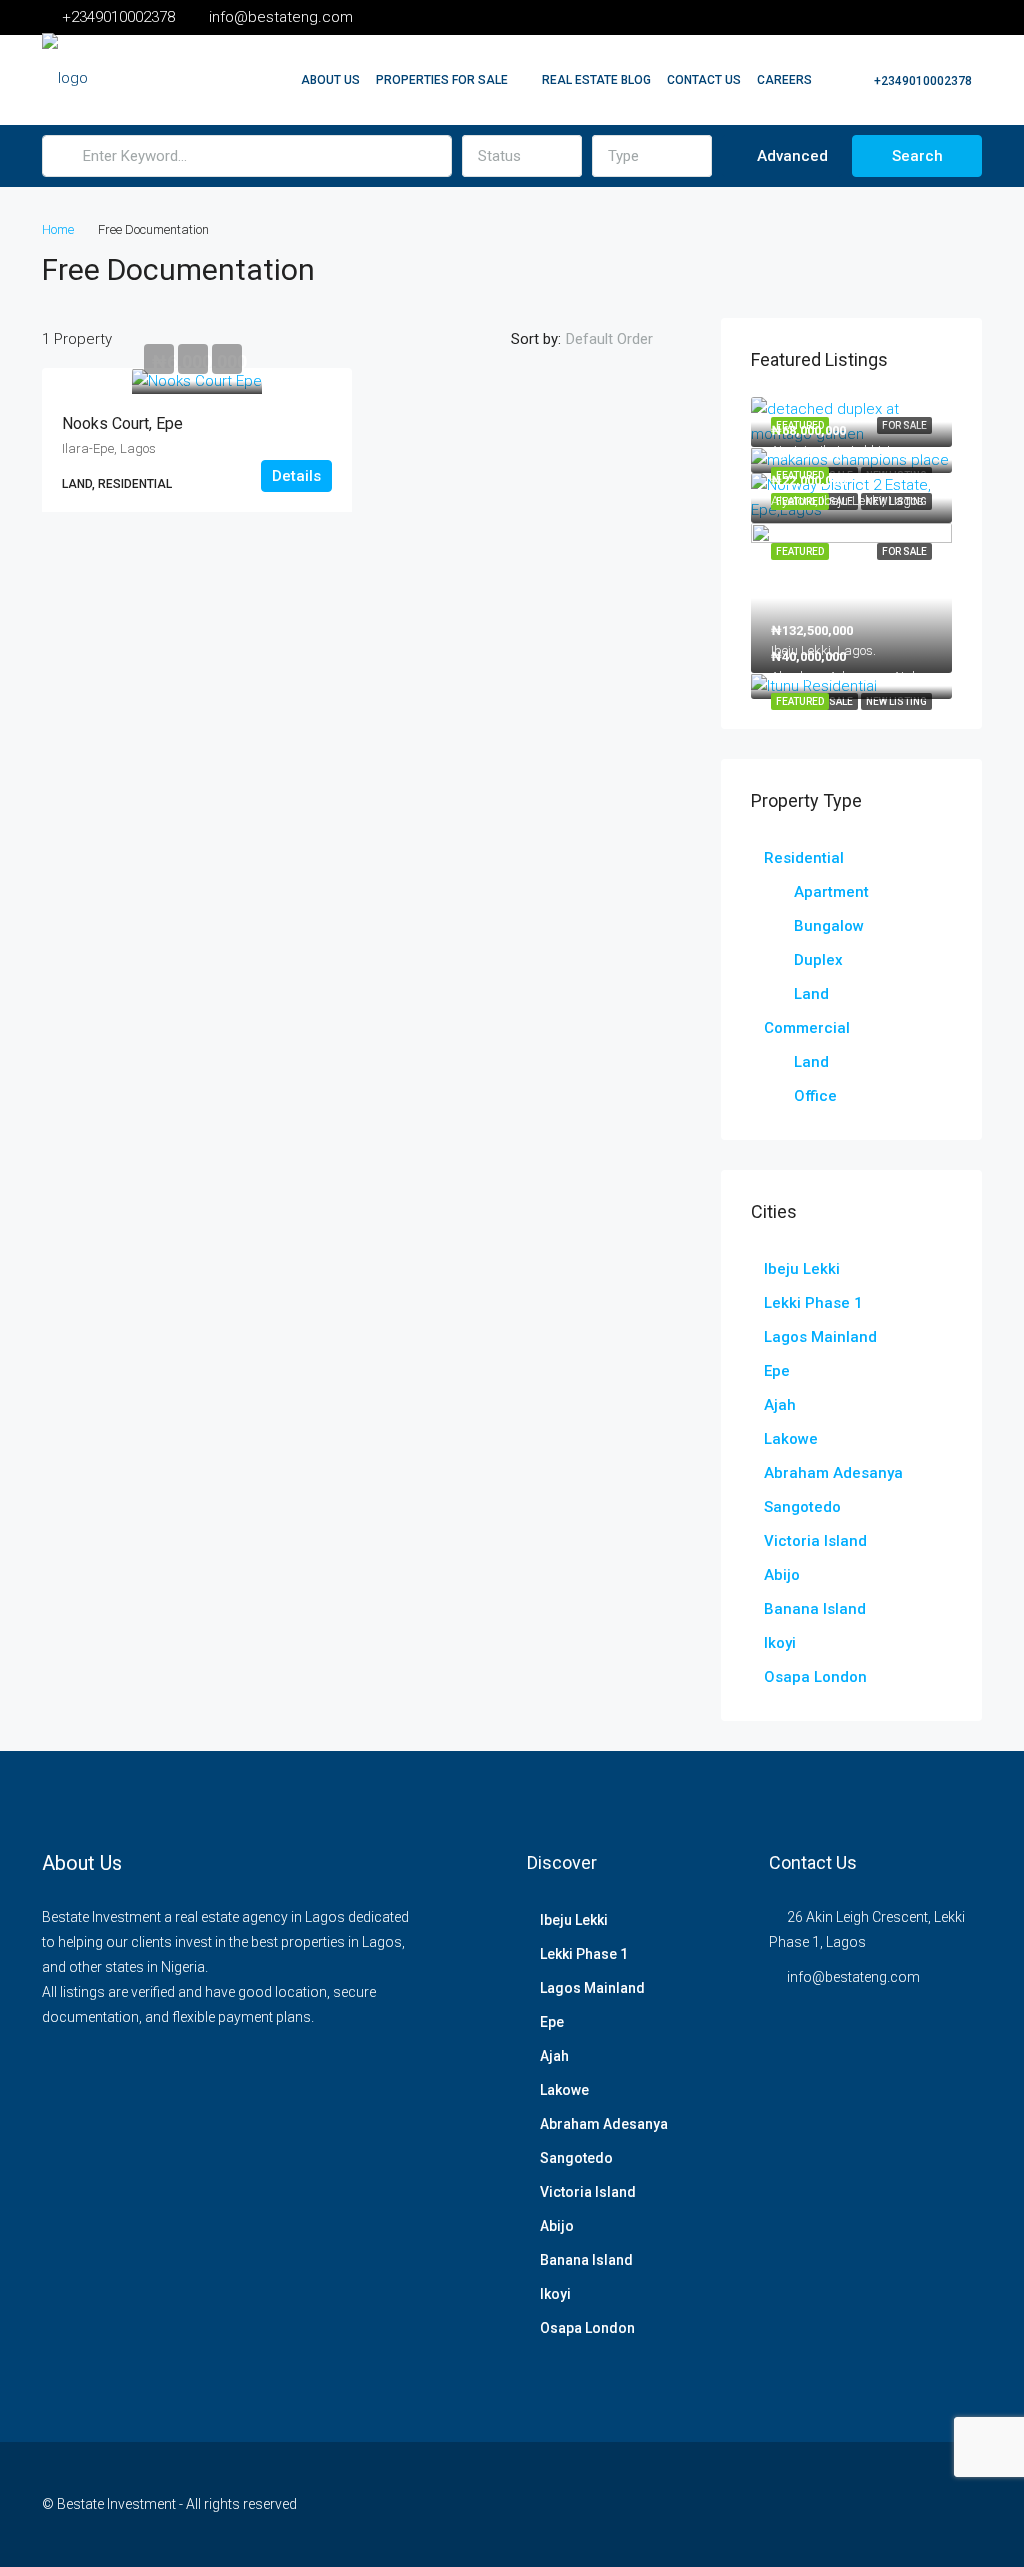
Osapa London (815, 1677)
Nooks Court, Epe (122, 423)
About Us (330, 80)
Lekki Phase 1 (813, 1303)
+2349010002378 (921, 81)
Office (815, 1096)
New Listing (896, 701)
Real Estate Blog (596, 80)
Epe (777, 1371)
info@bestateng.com (853, 1977)
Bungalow (829, 926)
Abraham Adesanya (833, 1473)
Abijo (782, 1575)
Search (917, 156)
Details (296, 476)
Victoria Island (815, 1541)
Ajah (780, 1405)
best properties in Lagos (326, 1942)
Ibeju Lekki (802, 1269)
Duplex (818, 960)
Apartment (831, 892)
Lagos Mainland (820, 1337)
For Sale (830, 701)
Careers (784, 80)
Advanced (790, 156)
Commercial (807, 1028)
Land (811, 994)
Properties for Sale (442, 80)
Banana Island (815, 1609)
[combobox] (522, 156)
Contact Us (704, 80)
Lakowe (791, 1439)
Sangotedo (802, 1507)
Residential (804, 858)
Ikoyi (780, 1643)
